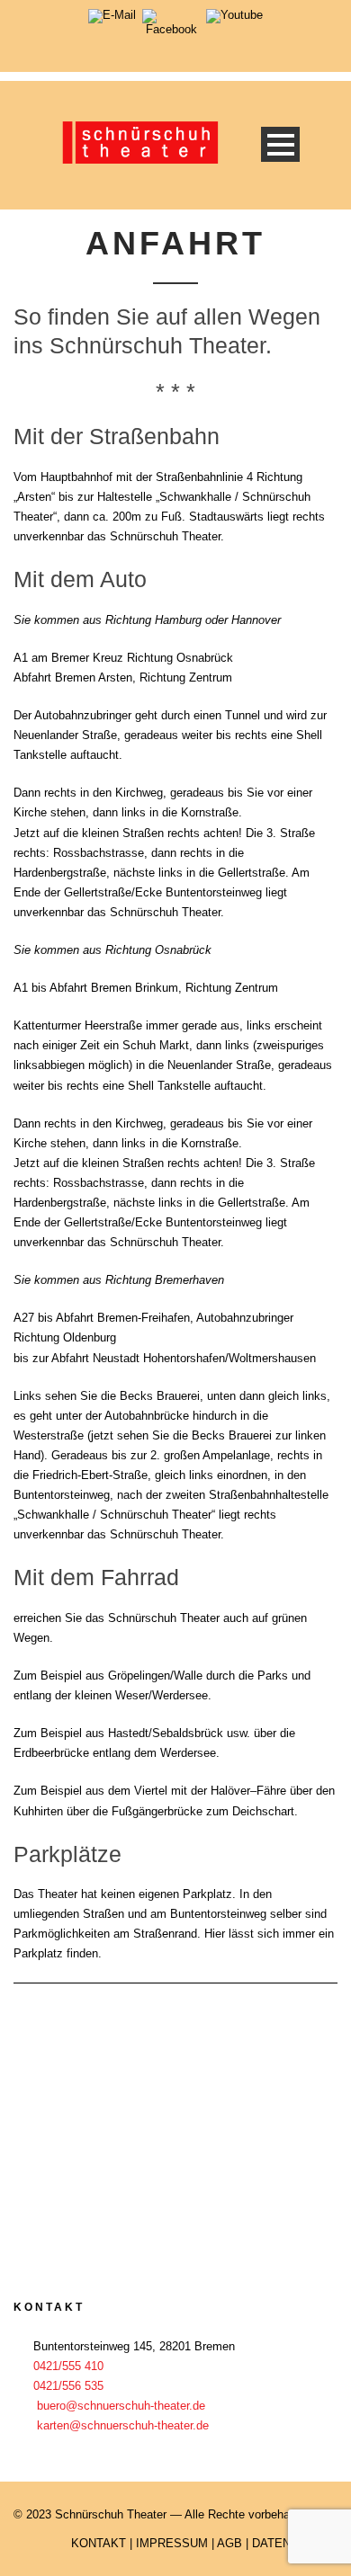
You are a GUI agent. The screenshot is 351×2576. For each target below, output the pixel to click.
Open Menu (280, 144)
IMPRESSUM (172, 2543)
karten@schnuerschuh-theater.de (123, 2425)
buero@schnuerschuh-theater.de (121, 2406)
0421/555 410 (68, 2366)
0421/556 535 (68, 2386)
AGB (229, 2543)
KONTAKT (99, 2543)
